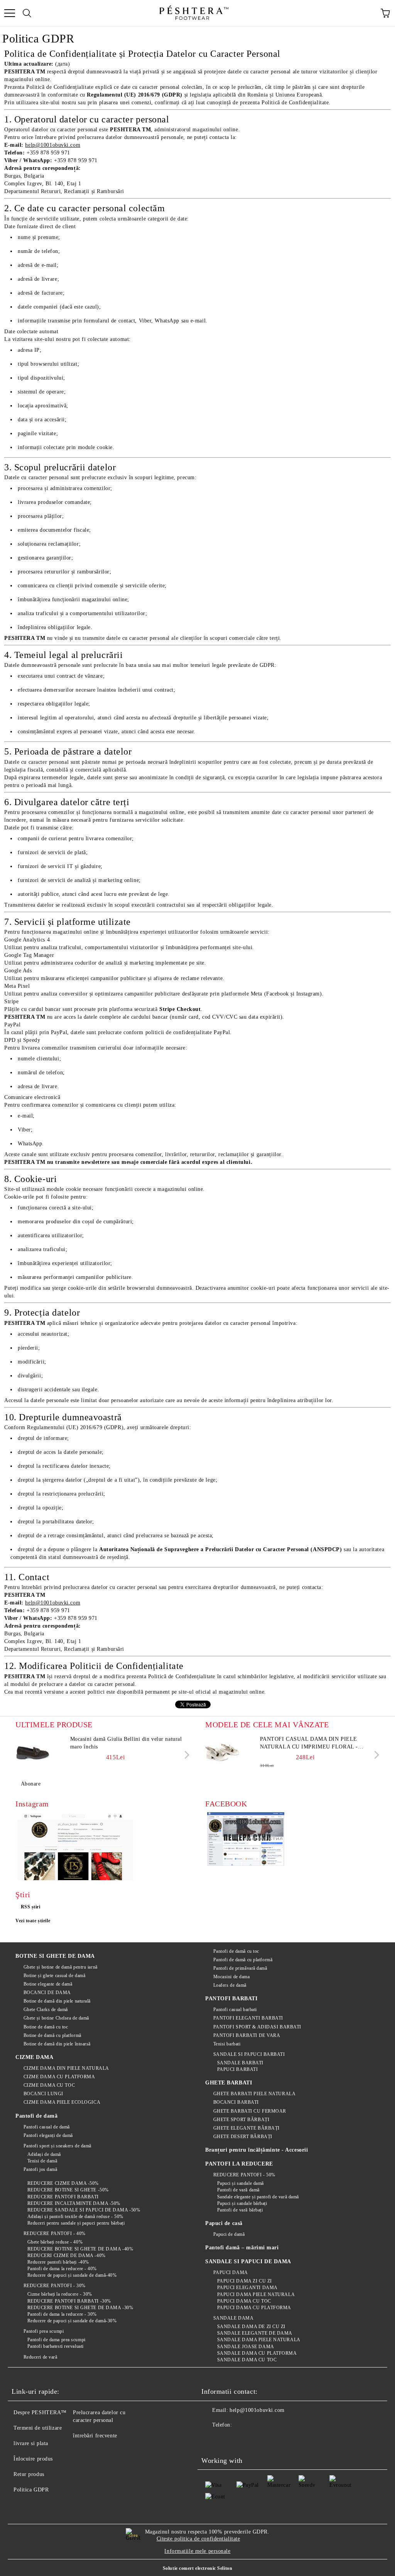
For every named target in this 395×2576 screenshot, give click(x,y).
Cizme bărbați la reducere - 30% (60, 2294)
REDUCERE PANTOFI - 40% (55, 2233)
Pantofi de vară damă (238, 2190)
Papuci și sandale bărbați (242, 2203)
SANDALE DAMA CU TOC (247, 2360)
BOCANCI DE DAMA (47, 1993)
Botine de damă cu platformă (52, 2035)
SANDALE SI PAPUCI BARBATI (249, 2054)
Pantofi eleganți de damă (48, 2135)
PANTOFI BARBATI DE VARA (247, 2035)
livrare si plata (31, 2443)
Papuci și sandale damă (241, 2183)
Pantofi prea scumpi (44, 2331)
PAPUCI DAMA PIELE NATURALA (256, 2294)
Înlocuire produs (33, 2459)
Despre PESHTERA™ (40, 2412)
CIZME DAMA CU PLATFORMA (59, 2077)
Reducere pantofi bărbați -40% (58, 2262)
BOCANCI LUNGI (43, 2094)
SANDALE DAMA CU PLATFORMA (257, 2353)
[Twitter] (228, 2440)
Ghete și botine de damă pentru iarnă (61, 1967)
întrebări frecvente (95, 2436)
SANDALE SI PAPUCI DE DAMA (248, 2261)
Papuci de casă (224, 2223)
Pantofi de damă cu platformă (243, 1960)
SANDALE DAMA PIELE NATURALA (259, 2340)
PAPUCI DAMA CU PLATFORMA (254, 2308)
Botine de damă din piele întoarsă (57, 2044)
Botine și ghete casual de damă (54, 1976)
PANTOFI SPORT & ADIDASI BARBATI (257, 2027)
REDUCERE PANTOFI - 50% (244, 2175)
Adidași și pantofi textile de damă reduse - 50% (75, 2216)
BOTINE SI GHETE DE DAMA (55, 1956)
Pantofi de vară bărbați (240, 2210)
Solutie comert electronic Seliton (197, 2568)
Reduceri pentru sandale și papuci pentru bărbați (76, 2223)
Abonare (31, 1784)
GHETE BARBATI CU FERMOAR (250, 2111)
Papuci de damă (229, 2234)
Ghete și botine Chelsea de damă (56, 2018)
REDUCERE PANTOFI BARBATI (63, 2197)
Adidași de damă (44, 2154)
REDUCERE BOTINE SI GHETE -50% (68, 2190)
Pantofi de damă (36, 2116)
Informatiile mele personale (197, 2551)
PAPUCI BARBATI (237, 2069)
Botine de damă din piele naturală (57, 2001)
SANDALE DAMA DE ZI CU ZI (251, 2327)
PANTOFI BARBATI (231, 1999)
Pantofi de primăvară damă (240, 1968)
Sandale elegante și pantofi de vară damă (258, 2197)
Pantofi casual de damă (47, 2127)
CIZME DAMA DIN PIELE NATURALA (66, 2068)
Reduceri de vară (41, 2357)
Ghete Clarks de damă (46, 2010)
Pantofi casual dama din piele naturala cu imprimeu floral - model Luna (309, 1743)
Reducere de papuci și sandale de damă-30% (72, 2321)
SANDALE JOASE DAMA (246, 2347)
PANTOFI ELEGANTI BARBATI (248, 2018)
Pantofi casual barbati (235, 2010)
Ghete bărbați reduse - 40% (55, 2242)
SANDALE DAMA (233, 2318)
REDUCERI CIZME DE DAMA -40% (67, 2255)
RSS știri (31, 1907)
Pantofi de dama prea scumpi (57, 2340)
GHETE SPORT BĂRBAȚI (241, 2120)
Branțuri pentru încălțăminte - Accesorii (257, 2150)
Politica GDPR (31, 2490)
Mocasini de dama (232, 1977)
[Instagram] (245, 2440)
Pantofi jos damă (41, 2169)
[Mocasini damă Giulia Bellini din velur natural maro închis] (33, 1753)
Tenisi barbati (227, 2044)
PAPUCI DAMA (231, 2272)
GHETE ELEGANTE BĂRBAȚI (246, 2128)
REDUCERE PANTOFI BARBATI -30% (69, 2301)
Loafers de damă (230, 1985)
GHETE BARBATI (229, 2083)
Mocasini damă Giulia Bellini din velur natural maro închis (126, 1743)
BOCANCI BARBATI (236, 2102)
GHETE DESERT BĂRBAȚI (243, 2137)
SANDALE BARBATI (240, 2063)
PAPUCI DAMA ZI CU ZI (245, 2281)
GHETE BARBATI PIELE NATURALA (254, 2094)
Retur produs (29, 2474)
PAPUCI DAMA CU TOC (244, 2301)
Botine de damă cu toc (46, 2027)
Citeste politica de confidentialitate (198, 2539)
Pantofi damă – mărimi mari (242, 2248)
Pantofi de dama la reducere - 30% (62, 2314)
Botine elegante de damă (48, 1984)
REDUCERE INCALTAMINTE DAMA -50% (74, 2203)
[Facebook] (211, 2440)
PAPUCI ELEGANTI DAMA (247, 2288)
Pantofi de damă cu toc (236, 1951)
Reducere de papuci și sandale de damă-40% (72, 2275)
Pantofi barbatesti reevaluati (56, 2346)
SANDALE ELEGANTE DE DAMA (255, 2333)
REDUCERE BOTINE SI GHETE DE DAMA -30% (80, 2308)
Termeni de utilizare (38, 2428)
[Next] (185, 1754)
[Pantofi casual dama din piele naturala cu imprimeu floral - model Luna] (223, 1753)
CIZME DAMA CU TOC (49, 2085)
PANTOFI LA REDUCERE (239, 2164)
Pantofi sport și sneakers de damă (57, 2146)
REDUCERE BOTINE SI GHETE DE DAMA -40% (80, 2249)
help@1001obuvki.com (257, 2410)
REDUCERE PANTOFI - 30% (55, 2286)
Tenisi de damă (42, 2161)
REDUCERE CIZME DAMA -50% (63, 2183)
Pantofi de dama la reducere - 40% (62, 2269)
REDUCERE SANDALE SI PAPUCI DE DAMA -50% (84, 2210)
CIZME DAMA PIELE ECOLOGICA (62, 2102)
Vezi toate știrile (33, 1921)
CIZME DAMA (35, 2057)
